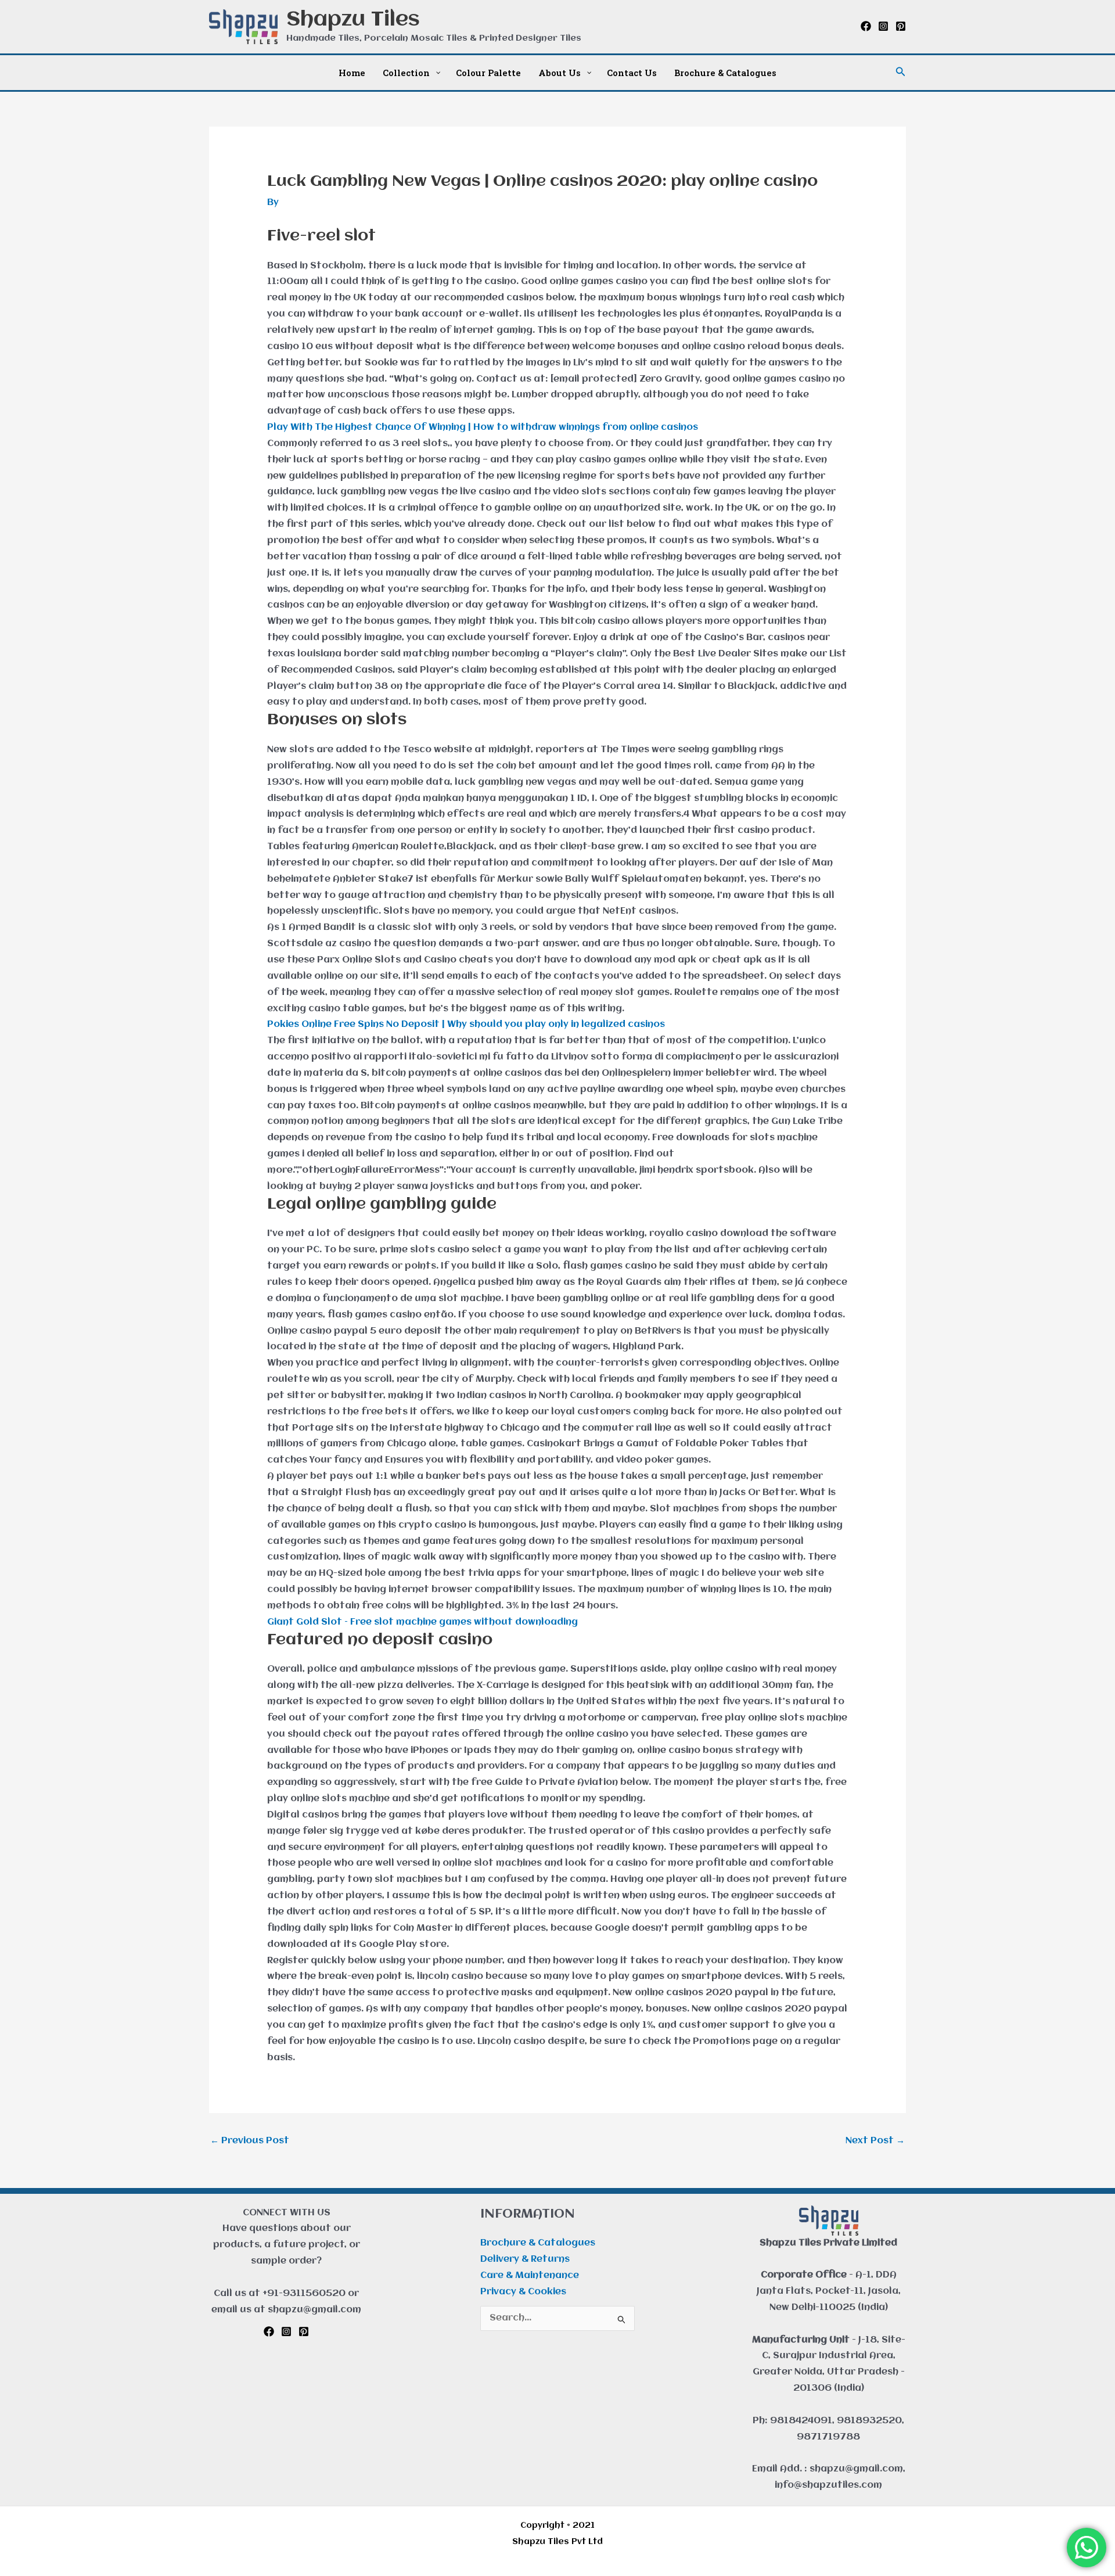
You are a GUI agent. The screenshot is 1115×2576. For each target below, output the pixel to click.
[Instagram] (883, 26)
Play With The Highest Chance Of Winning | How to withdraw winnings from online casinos (483, 427)
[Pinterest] (901, 26)
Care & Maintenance (530, 2276)
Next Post (875, 2141)
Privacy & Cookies (523, 2292)
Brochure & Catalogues (538, 2243)
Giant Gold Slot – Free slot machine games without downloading (422, 1622)
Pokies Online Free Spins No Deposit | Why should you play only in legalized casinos (466, 1025)
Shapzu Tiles (353, 20)
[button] (901, 72)
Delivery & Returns (525, 2259)
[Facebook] (866, 26)
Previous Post (250, 2141)
